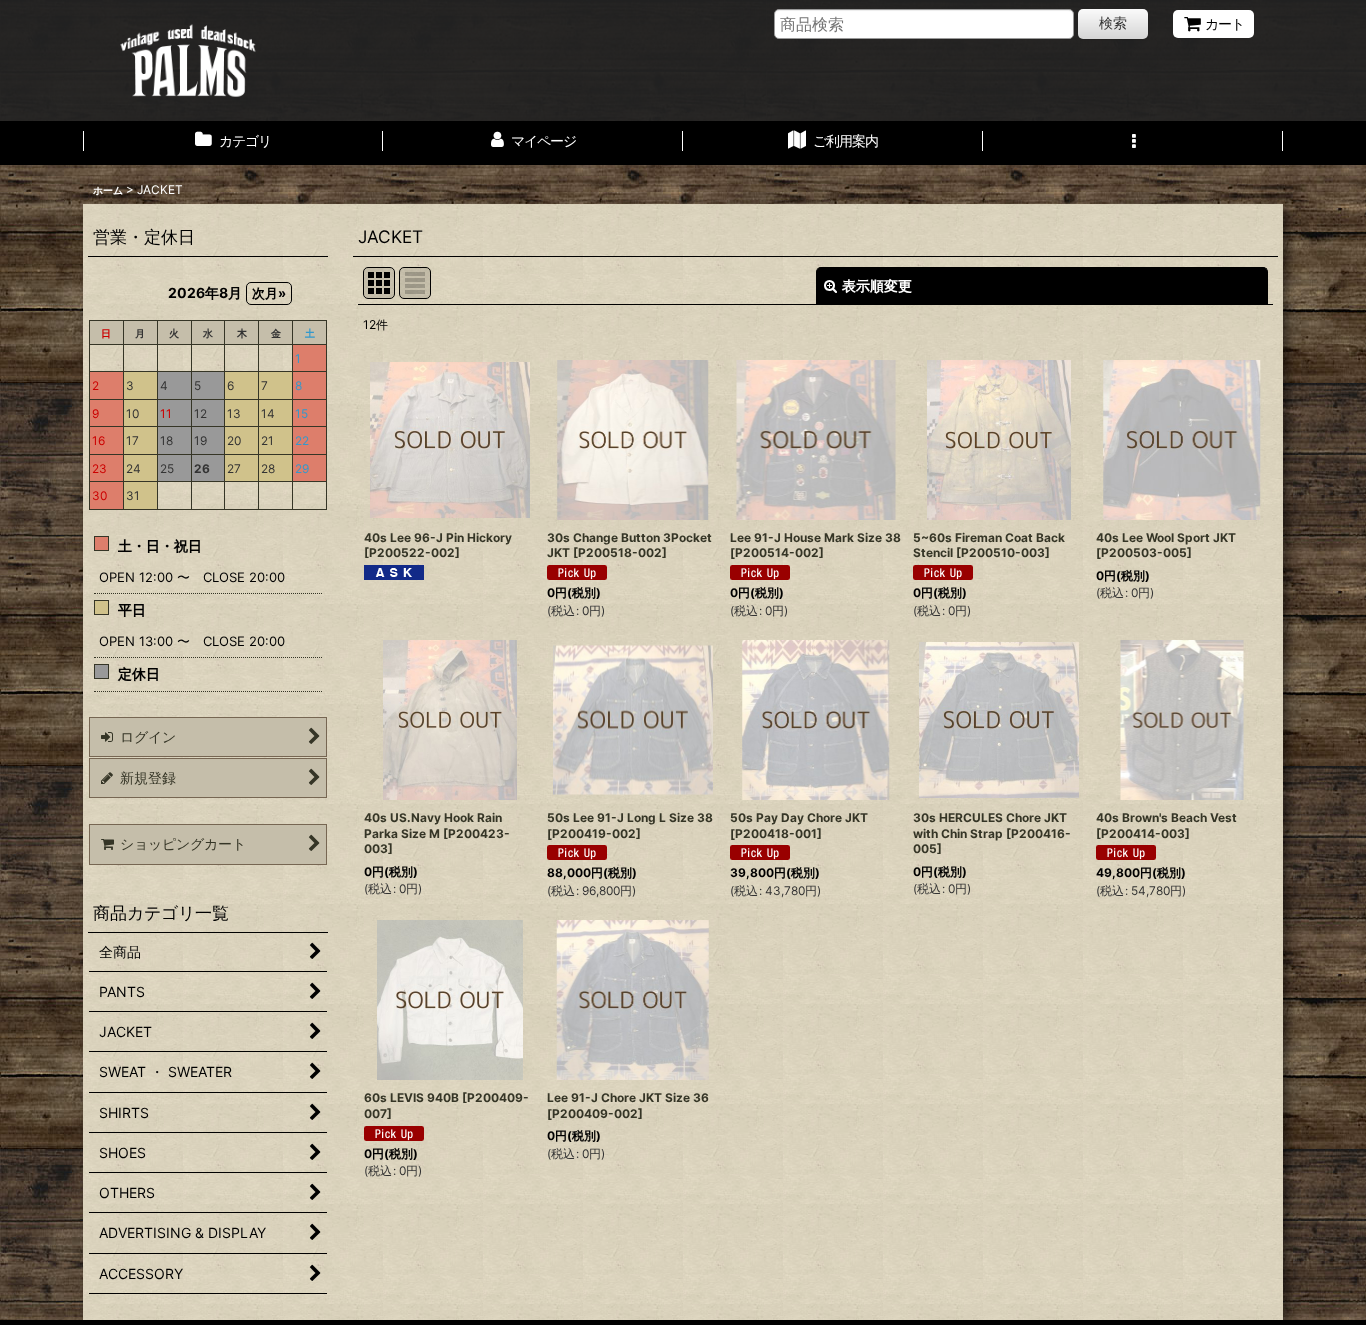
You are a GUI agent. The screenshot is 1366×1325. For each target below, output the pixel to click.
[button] (1133, 143)
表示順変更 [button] (877, 285)
